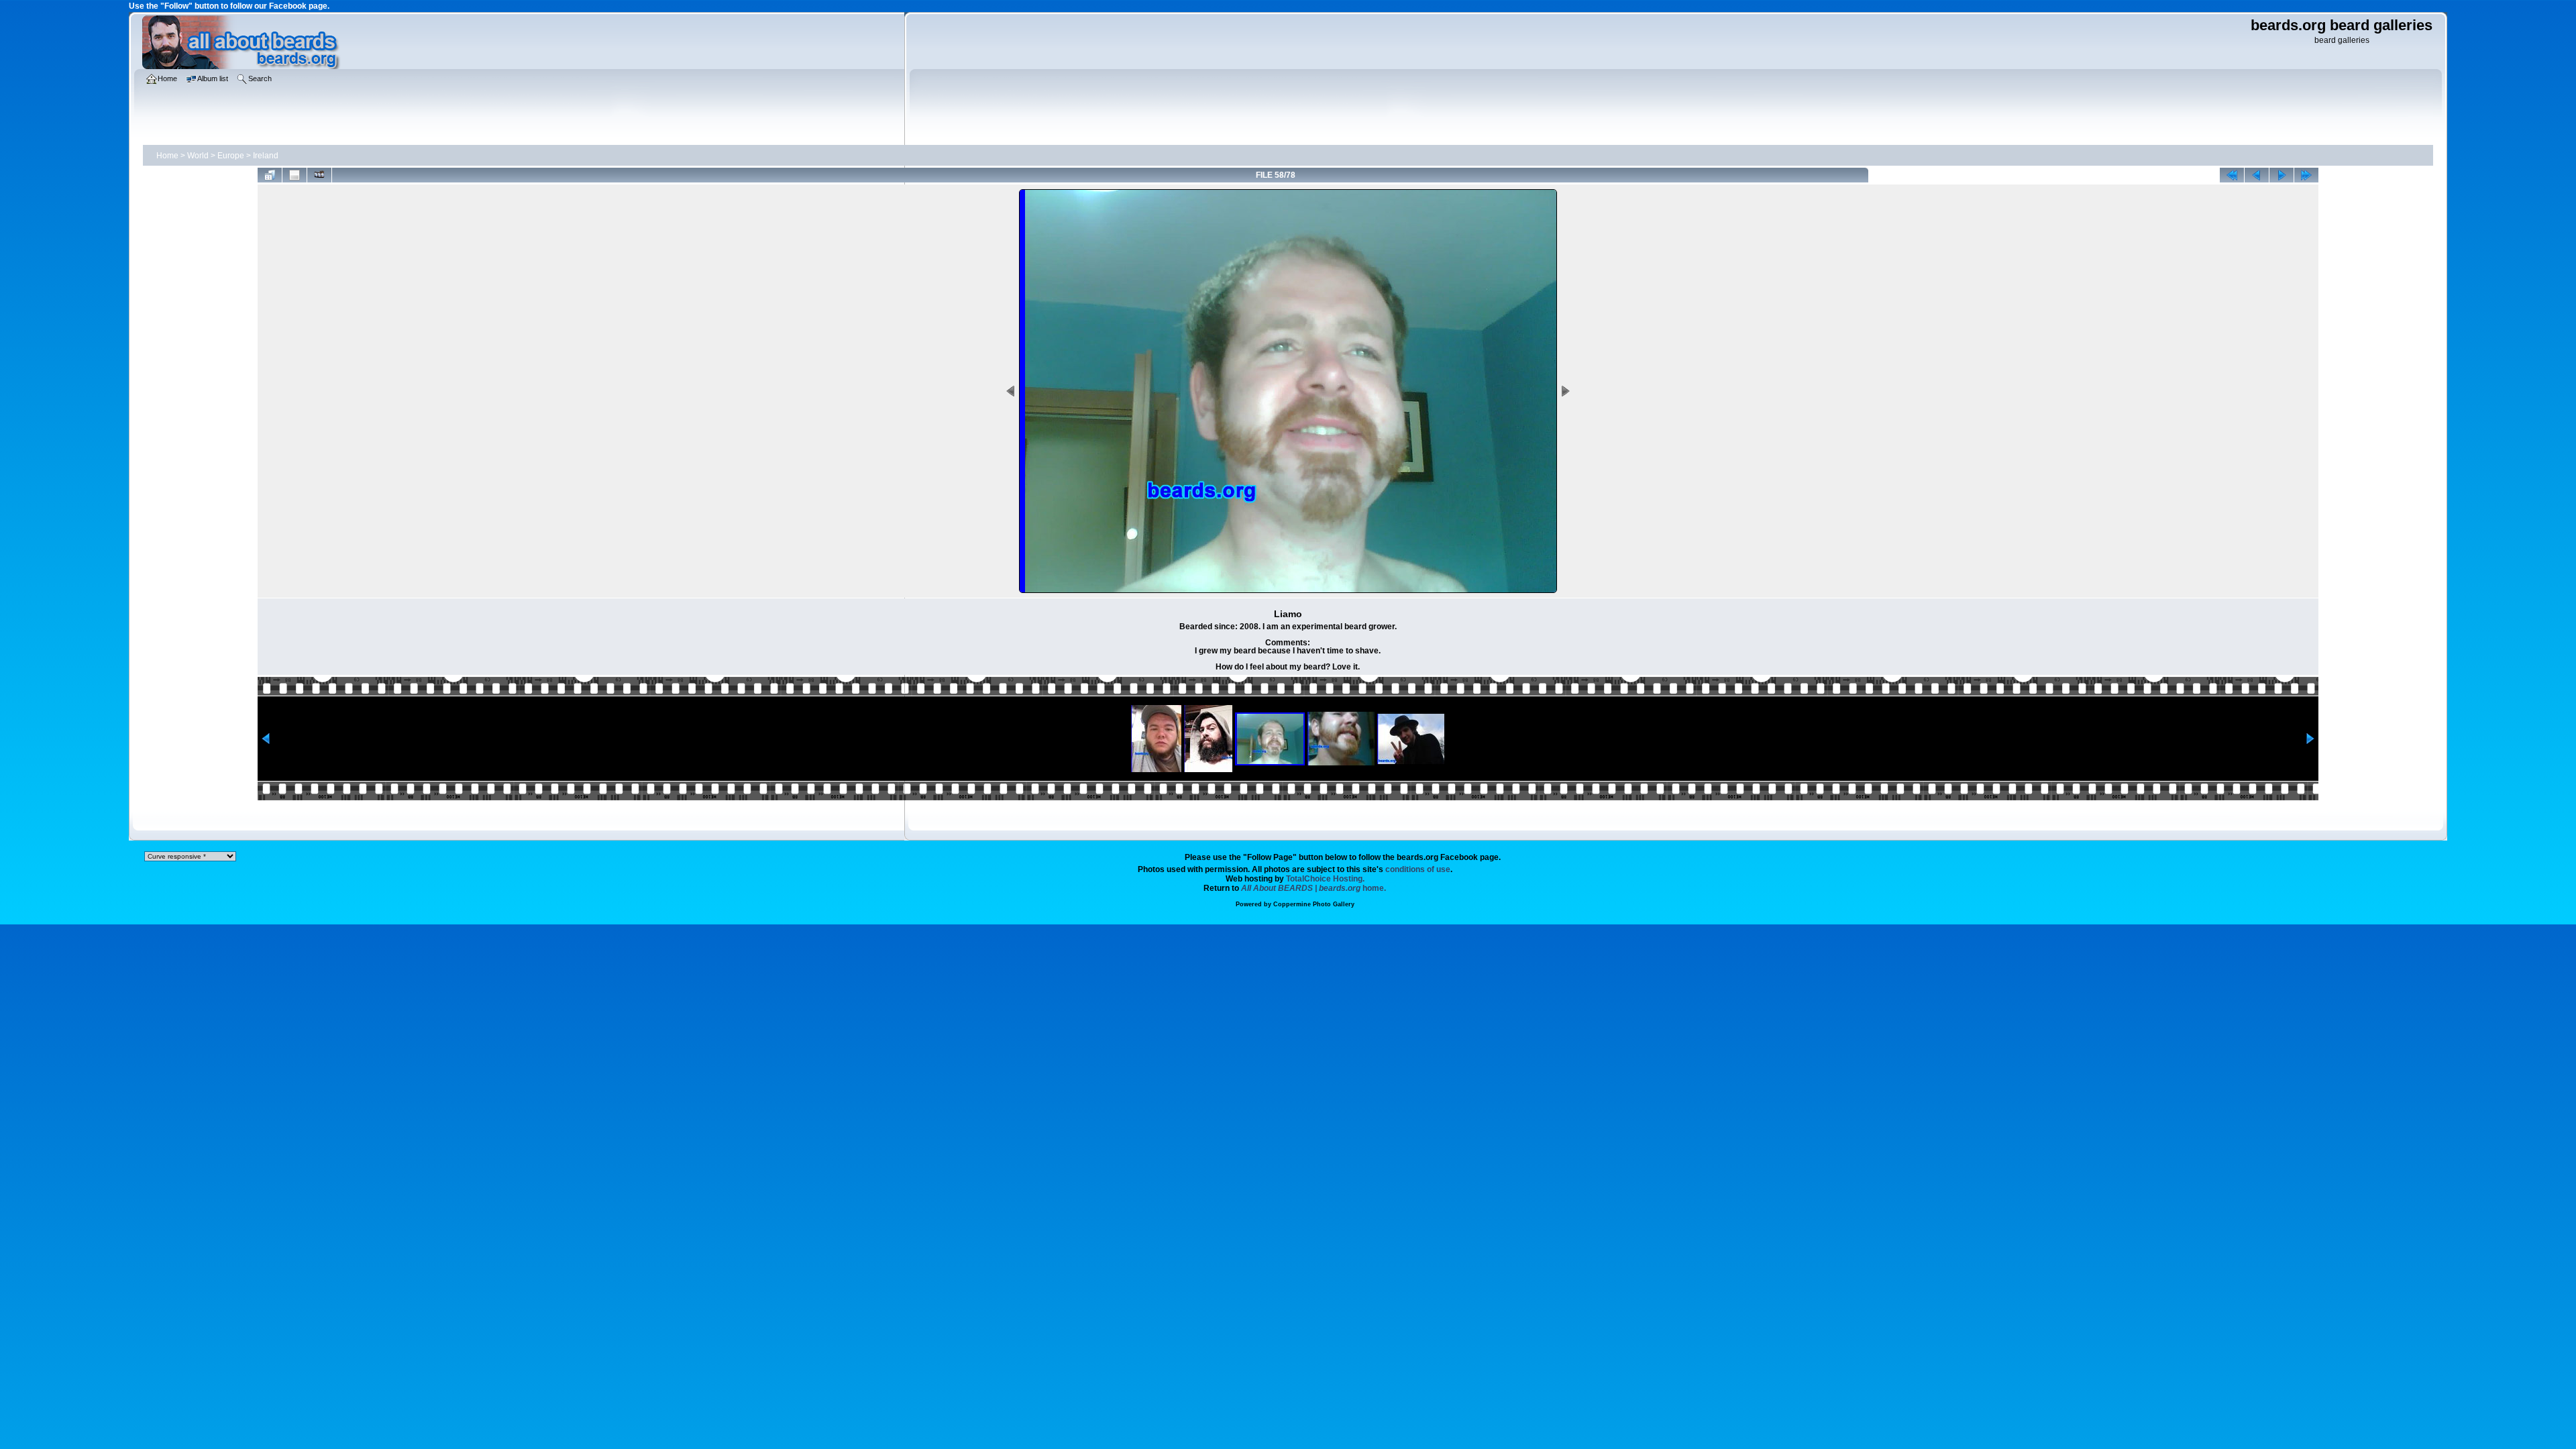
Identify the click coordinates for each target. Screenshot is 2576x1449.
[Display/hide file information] (294, 175)
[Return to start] (2232, 175)
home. (1313, 888)
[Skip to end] (2306, 175)
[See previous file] (2257, 175)
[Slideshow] (319, 175)
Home (167, 156)
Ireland (266, 156)
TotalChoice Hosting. (1325, 879)
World (198, 156)
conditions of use (1418, 869)
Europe (231, 156)
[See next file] (2282, 175)
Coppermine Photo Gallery (1314, 904)
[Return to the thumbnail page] (270, 175)
